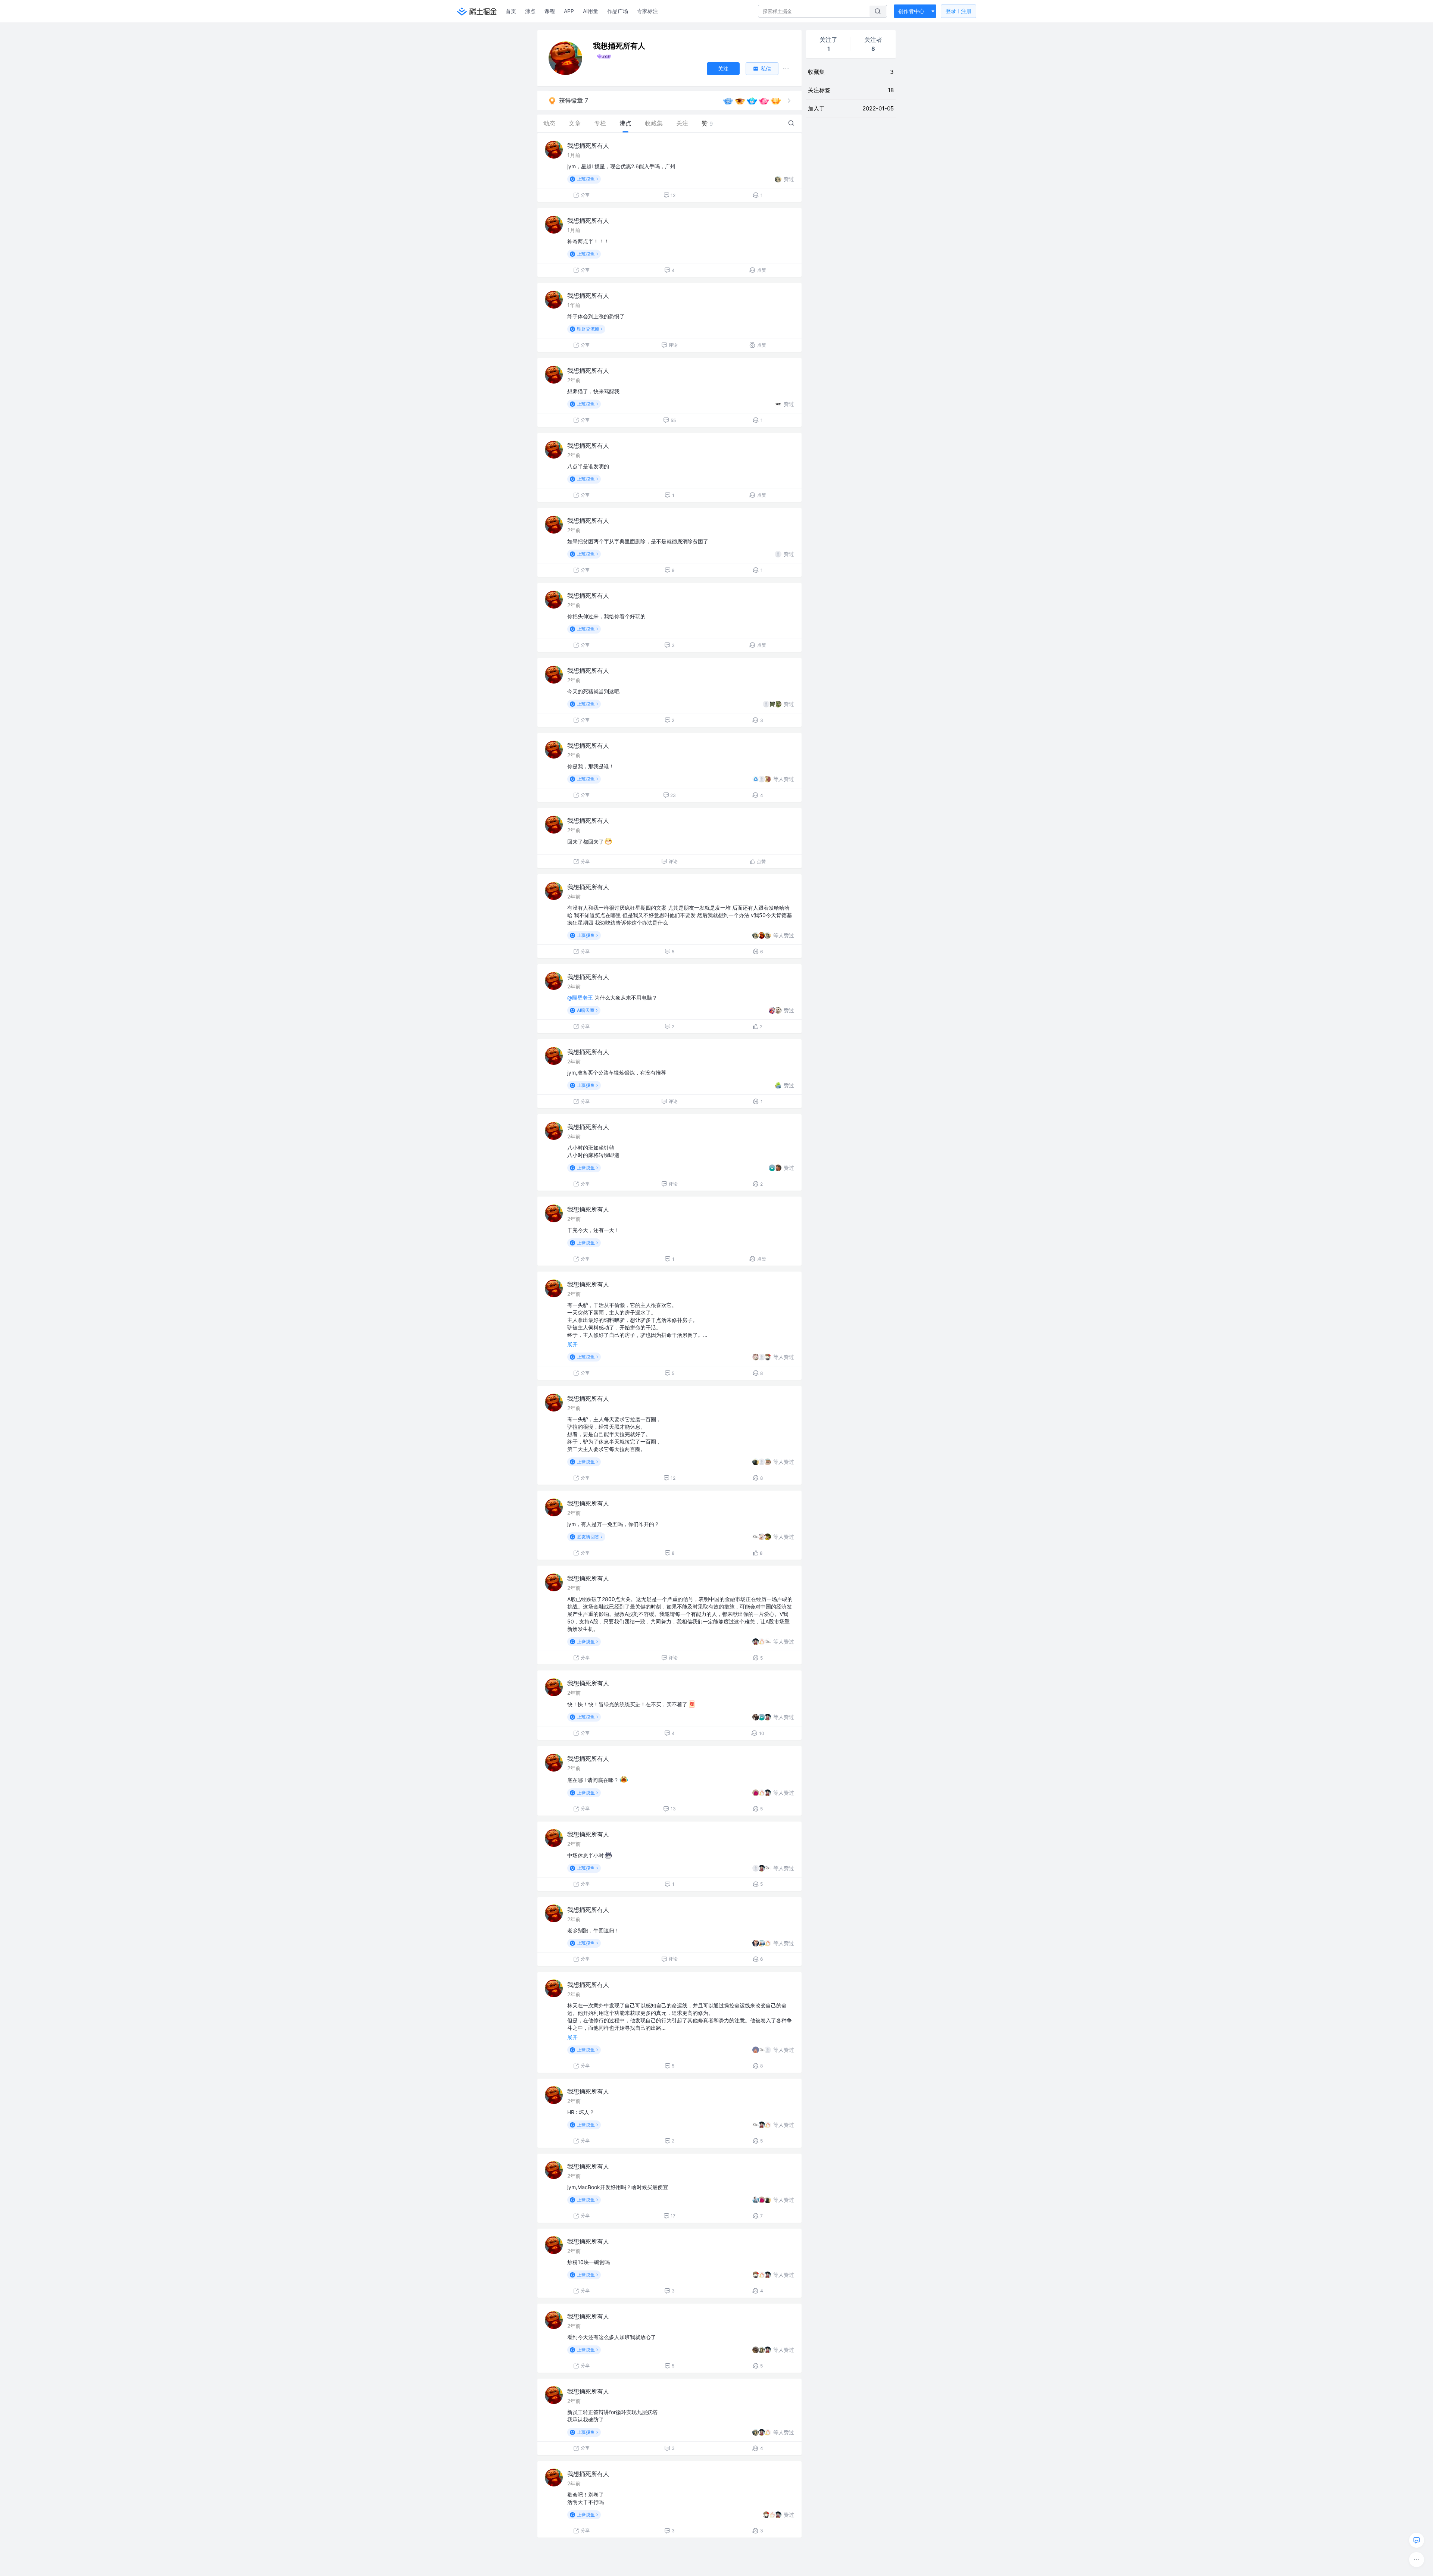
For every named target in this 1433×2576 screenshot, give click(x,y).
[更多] (1417, 2560)
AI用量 (591, 11)
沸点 (530, 11)
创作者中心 (911, 11)
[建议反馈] (1417, 2540)
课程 (550, 11)
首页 (511, 11)
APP (569, 11)
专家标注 (647, 11)
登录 (959, 11)
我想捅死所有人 (588, 146)
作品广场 (618, 11)
